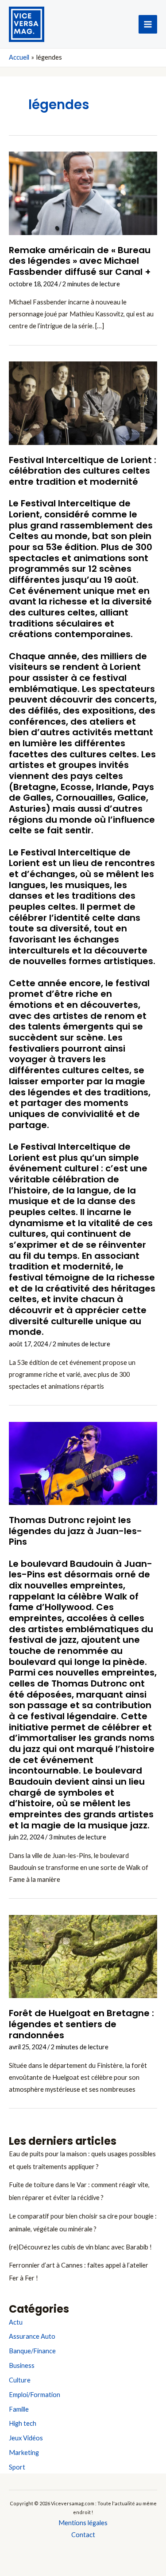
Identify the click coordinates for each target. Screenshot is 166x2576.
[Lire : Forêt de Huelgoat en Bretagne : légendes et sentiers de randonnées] (83, 1956)
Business (22, 2365)
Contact (83, 2535)
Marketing (24, 2453)
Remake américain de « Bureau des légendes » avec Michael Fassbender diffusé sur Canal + (80, 261)
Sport (17, 2467)
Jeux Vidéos (26, 2438)
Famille (19, 2409)
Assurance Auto (32, 2336)
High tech (23, 2423)
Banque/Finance (32, 2351)
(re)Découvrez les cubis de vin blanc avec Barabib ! (80, 2247)
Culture (20, 2380)
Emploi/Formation (35, 2395)
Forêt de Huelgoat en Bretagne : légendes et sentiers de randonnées (81, 2024)
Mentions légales (83, 2523)
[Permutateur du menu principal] (148, 24)
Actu (16, 2322)
